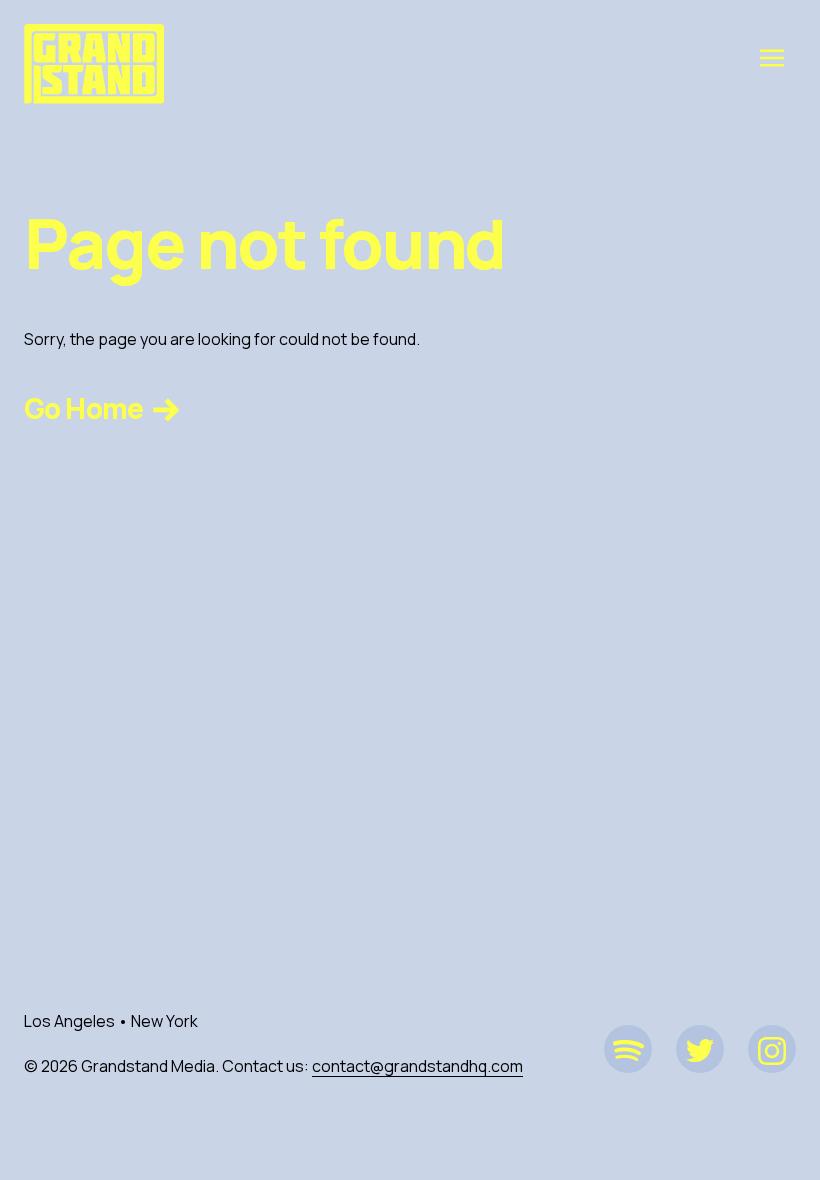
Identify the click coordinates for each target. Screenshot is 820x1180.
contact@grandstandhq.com (417, 1066)
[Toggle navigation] (772, 57)
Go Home (86, 408)
